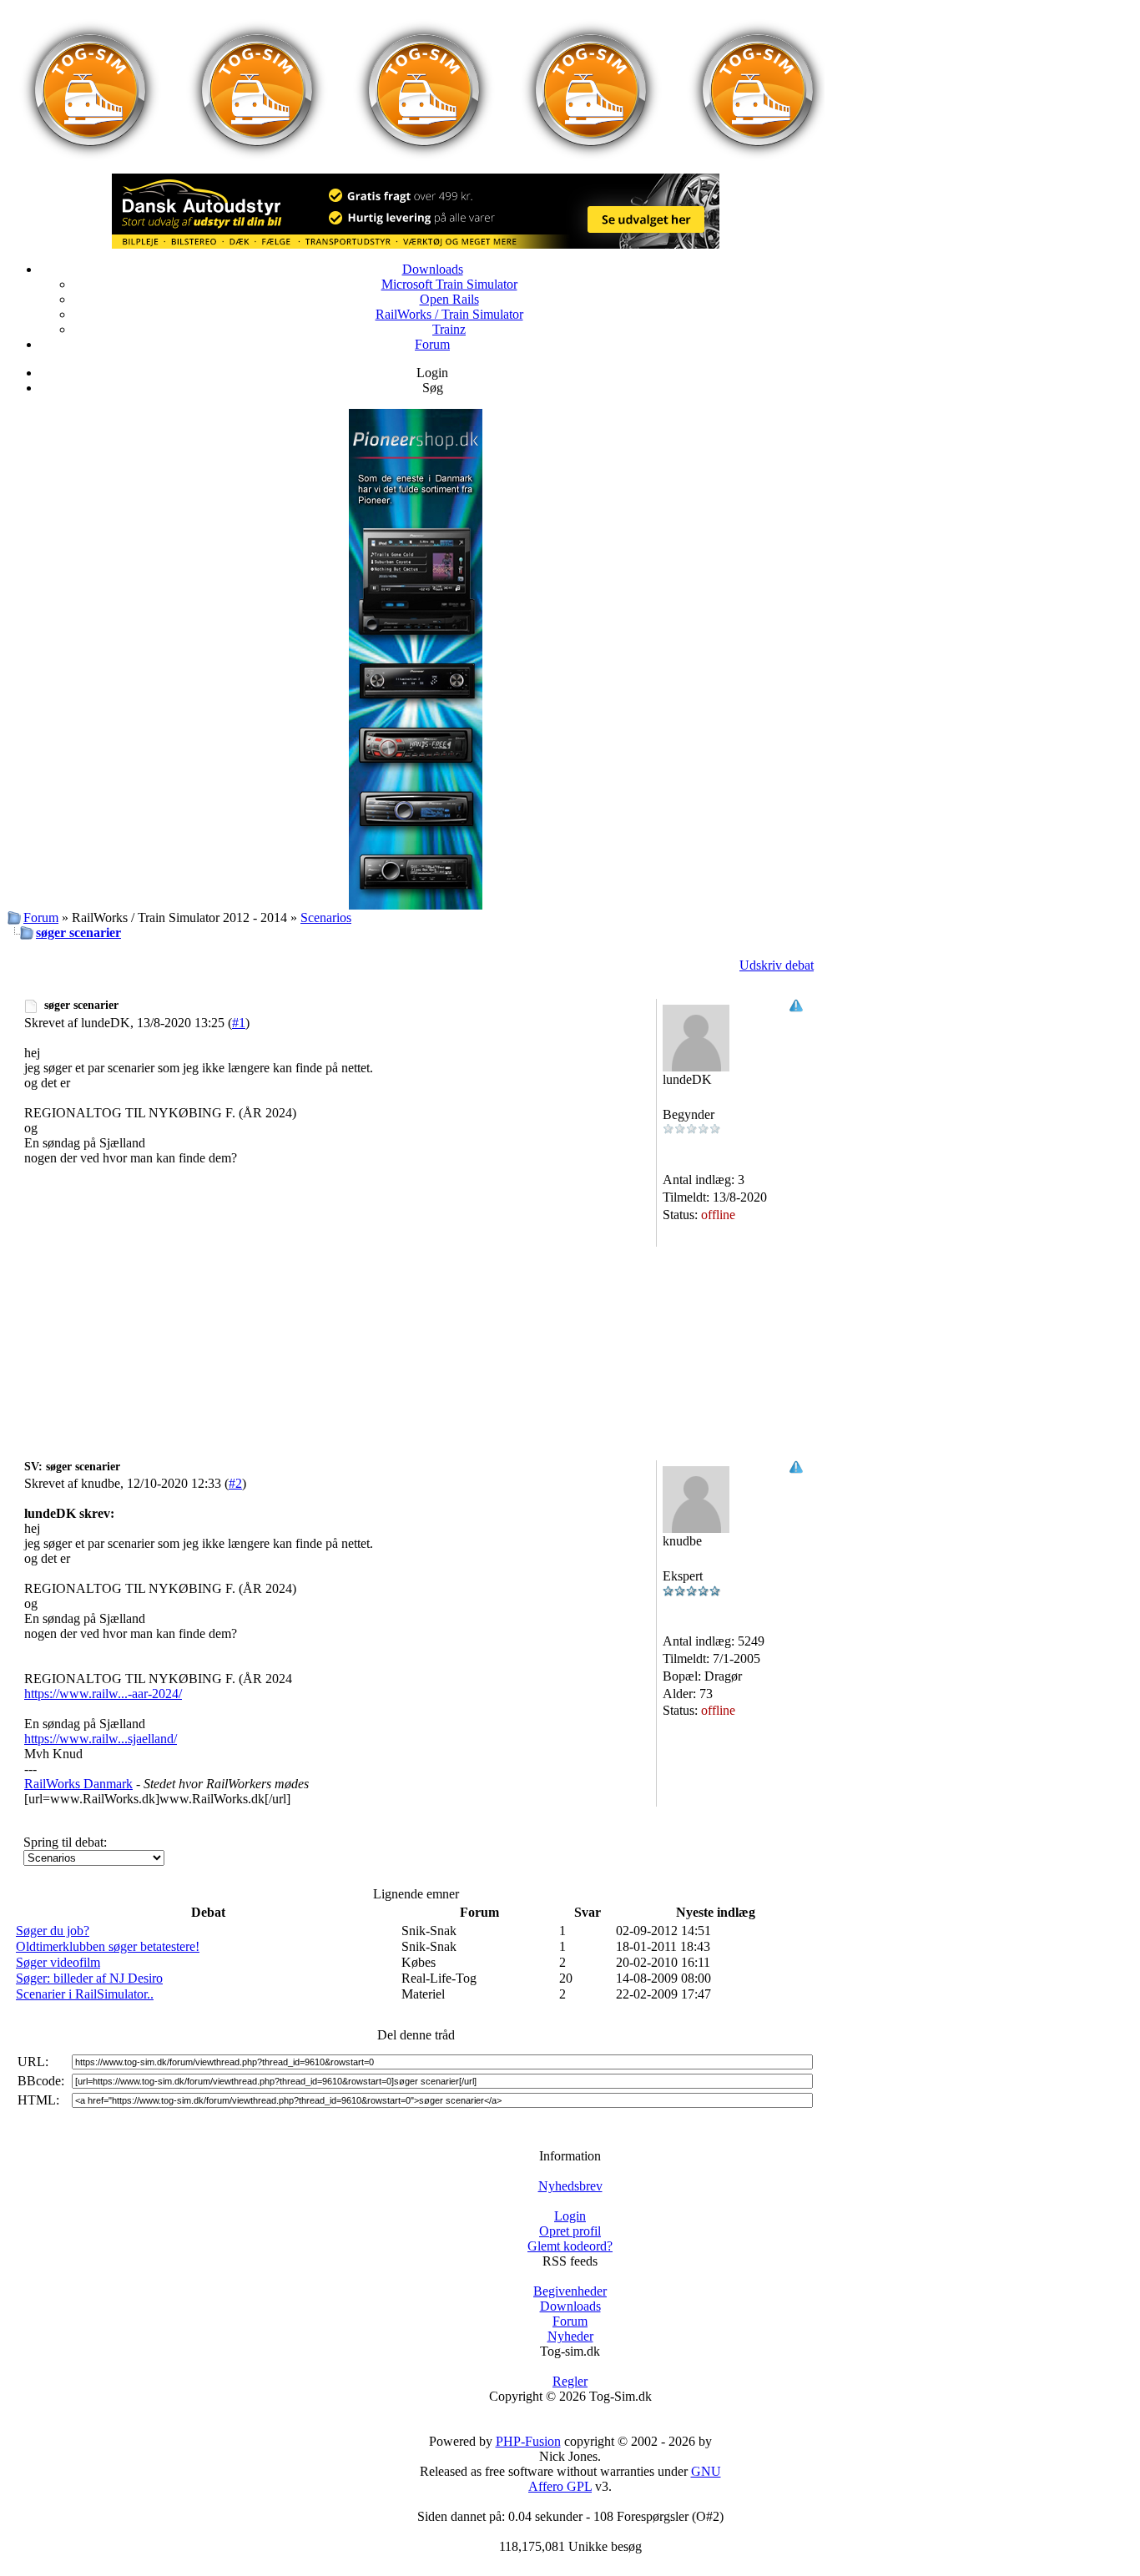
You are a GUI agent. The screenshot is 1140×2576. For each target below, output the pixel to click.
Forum (432, 344)
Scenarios (326, 917)
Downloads (433, 269)
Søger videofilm (58, 1962)
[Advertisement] (416, 1308)
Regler (570, 2381)
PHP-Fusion (528, 2441)
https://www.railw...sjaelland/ (101, 1739)
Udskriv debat (777, 965)
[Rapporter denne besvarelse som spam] (796, 1008)
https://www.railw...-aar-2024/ (103, 1694)
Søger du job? (53, 1931)
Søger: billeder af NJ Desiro (89, 1978)
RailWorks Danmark (78, 1784)
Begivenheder (570, 2291)
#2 (235, 1483)
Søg (433, 388)
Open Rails (449, 299)
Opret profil (570, 2231)
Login (432, 373)
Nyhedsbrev (570, 2186)
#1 (239, 1023)
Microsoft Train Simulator (449, 284)
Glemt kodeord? (570, 2246)
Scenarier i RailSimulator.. (85, 1994)
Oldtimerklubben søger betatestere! (108, 1946)
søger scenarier (78, 933)
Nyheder (570, 2336)
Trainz (449, 329)
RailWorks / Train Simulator (449, 314)
